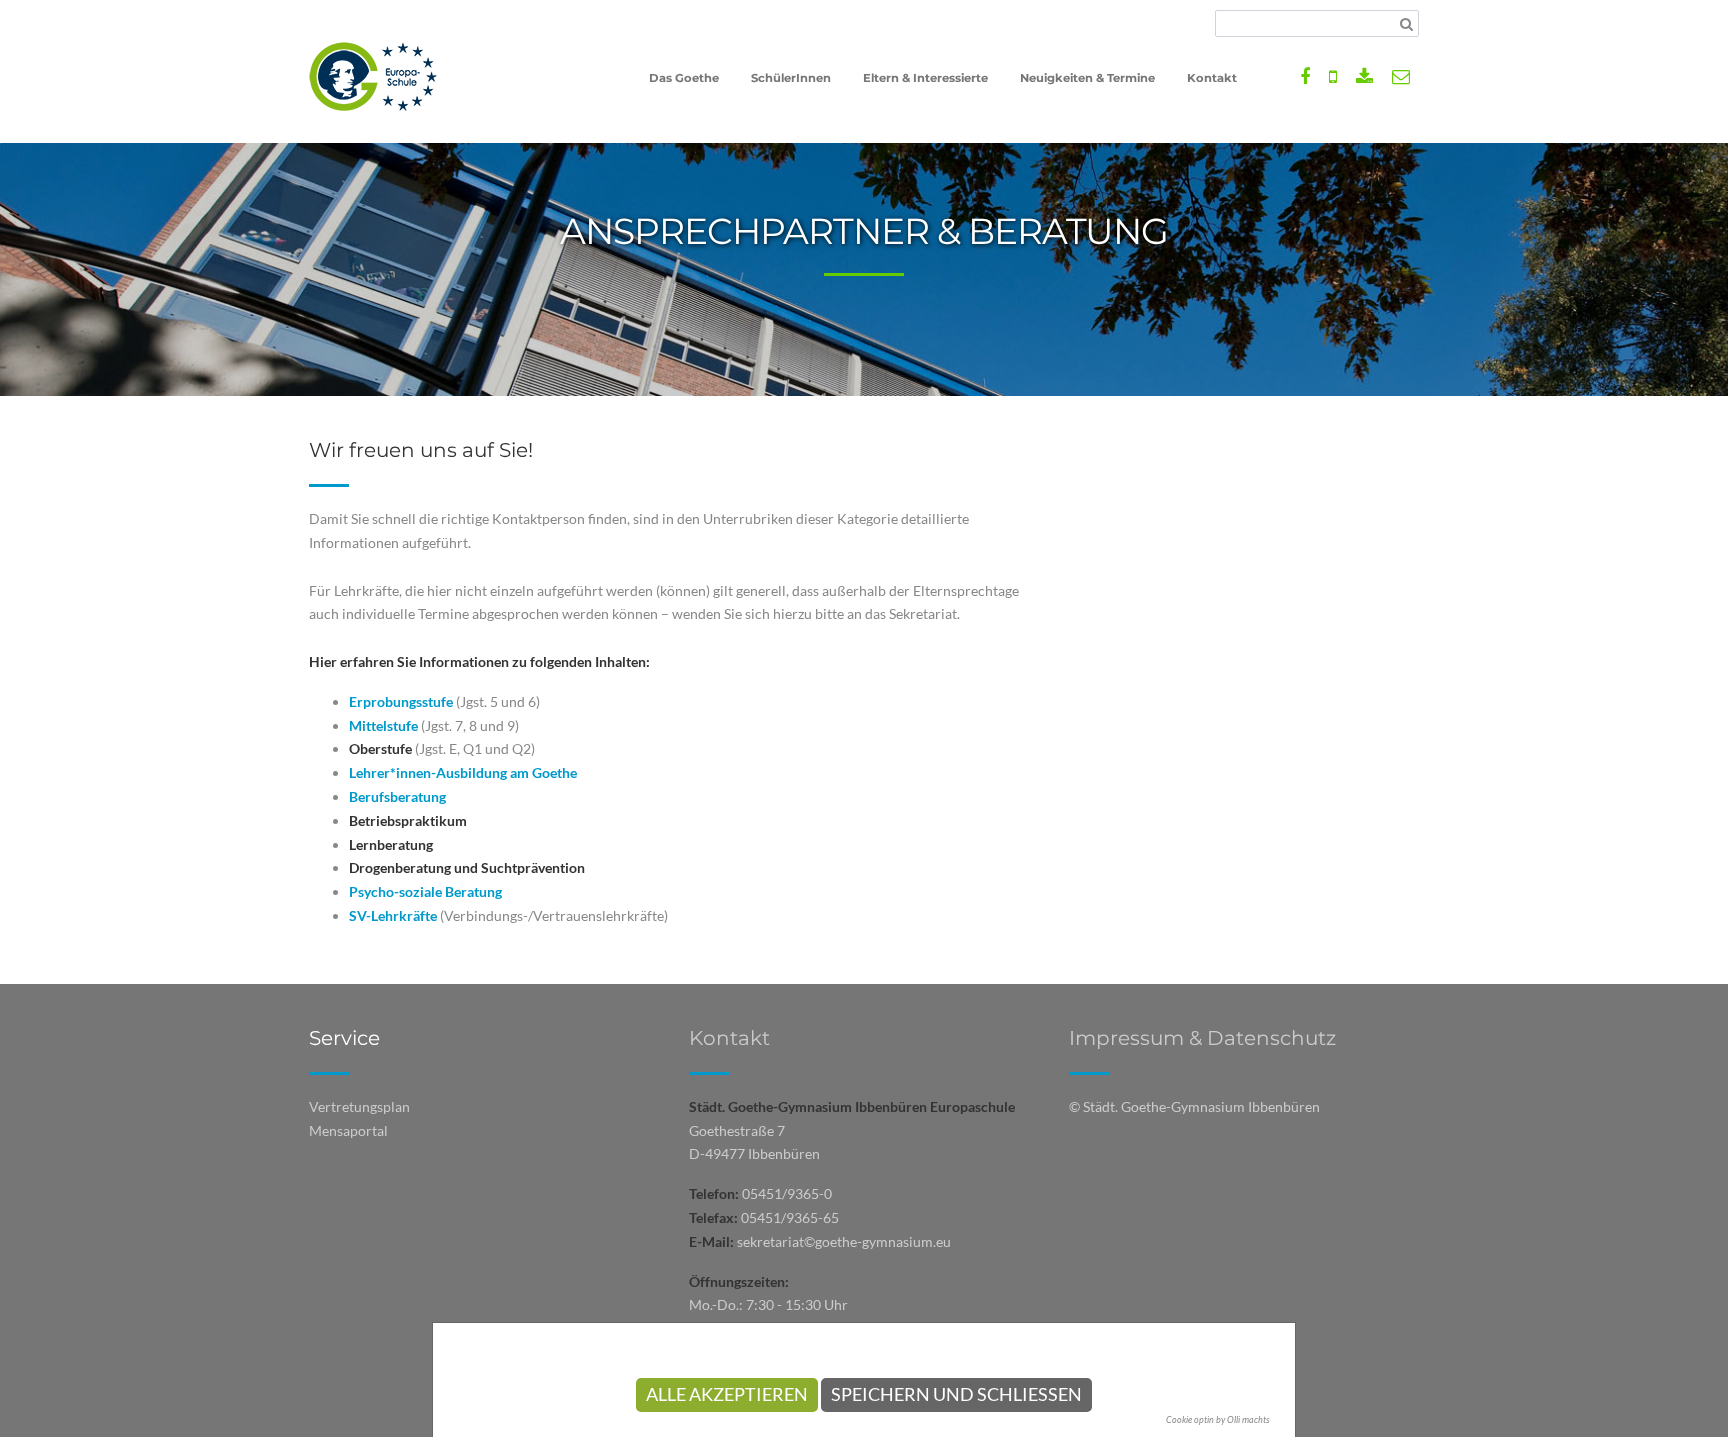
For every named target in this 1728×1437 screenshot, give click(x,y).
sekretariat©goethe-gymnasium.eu (844, 1241)
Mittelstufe (383, 725)
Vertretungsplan (359, 1106)
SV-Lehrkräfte (393, 915)
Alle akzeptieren (727, 1394)
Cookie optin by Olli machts (1218, 1419)
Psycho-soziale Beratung (425, 891)
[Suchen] (1406, 24)
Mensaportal (348, 1130)
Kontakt (729, 1038)
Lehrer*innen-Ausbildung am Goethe (463, 772)
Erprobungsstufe (401, 701)
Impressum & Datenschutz (1202, 1038)
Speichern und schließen (956, 1394)
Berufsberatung (397, 796)
